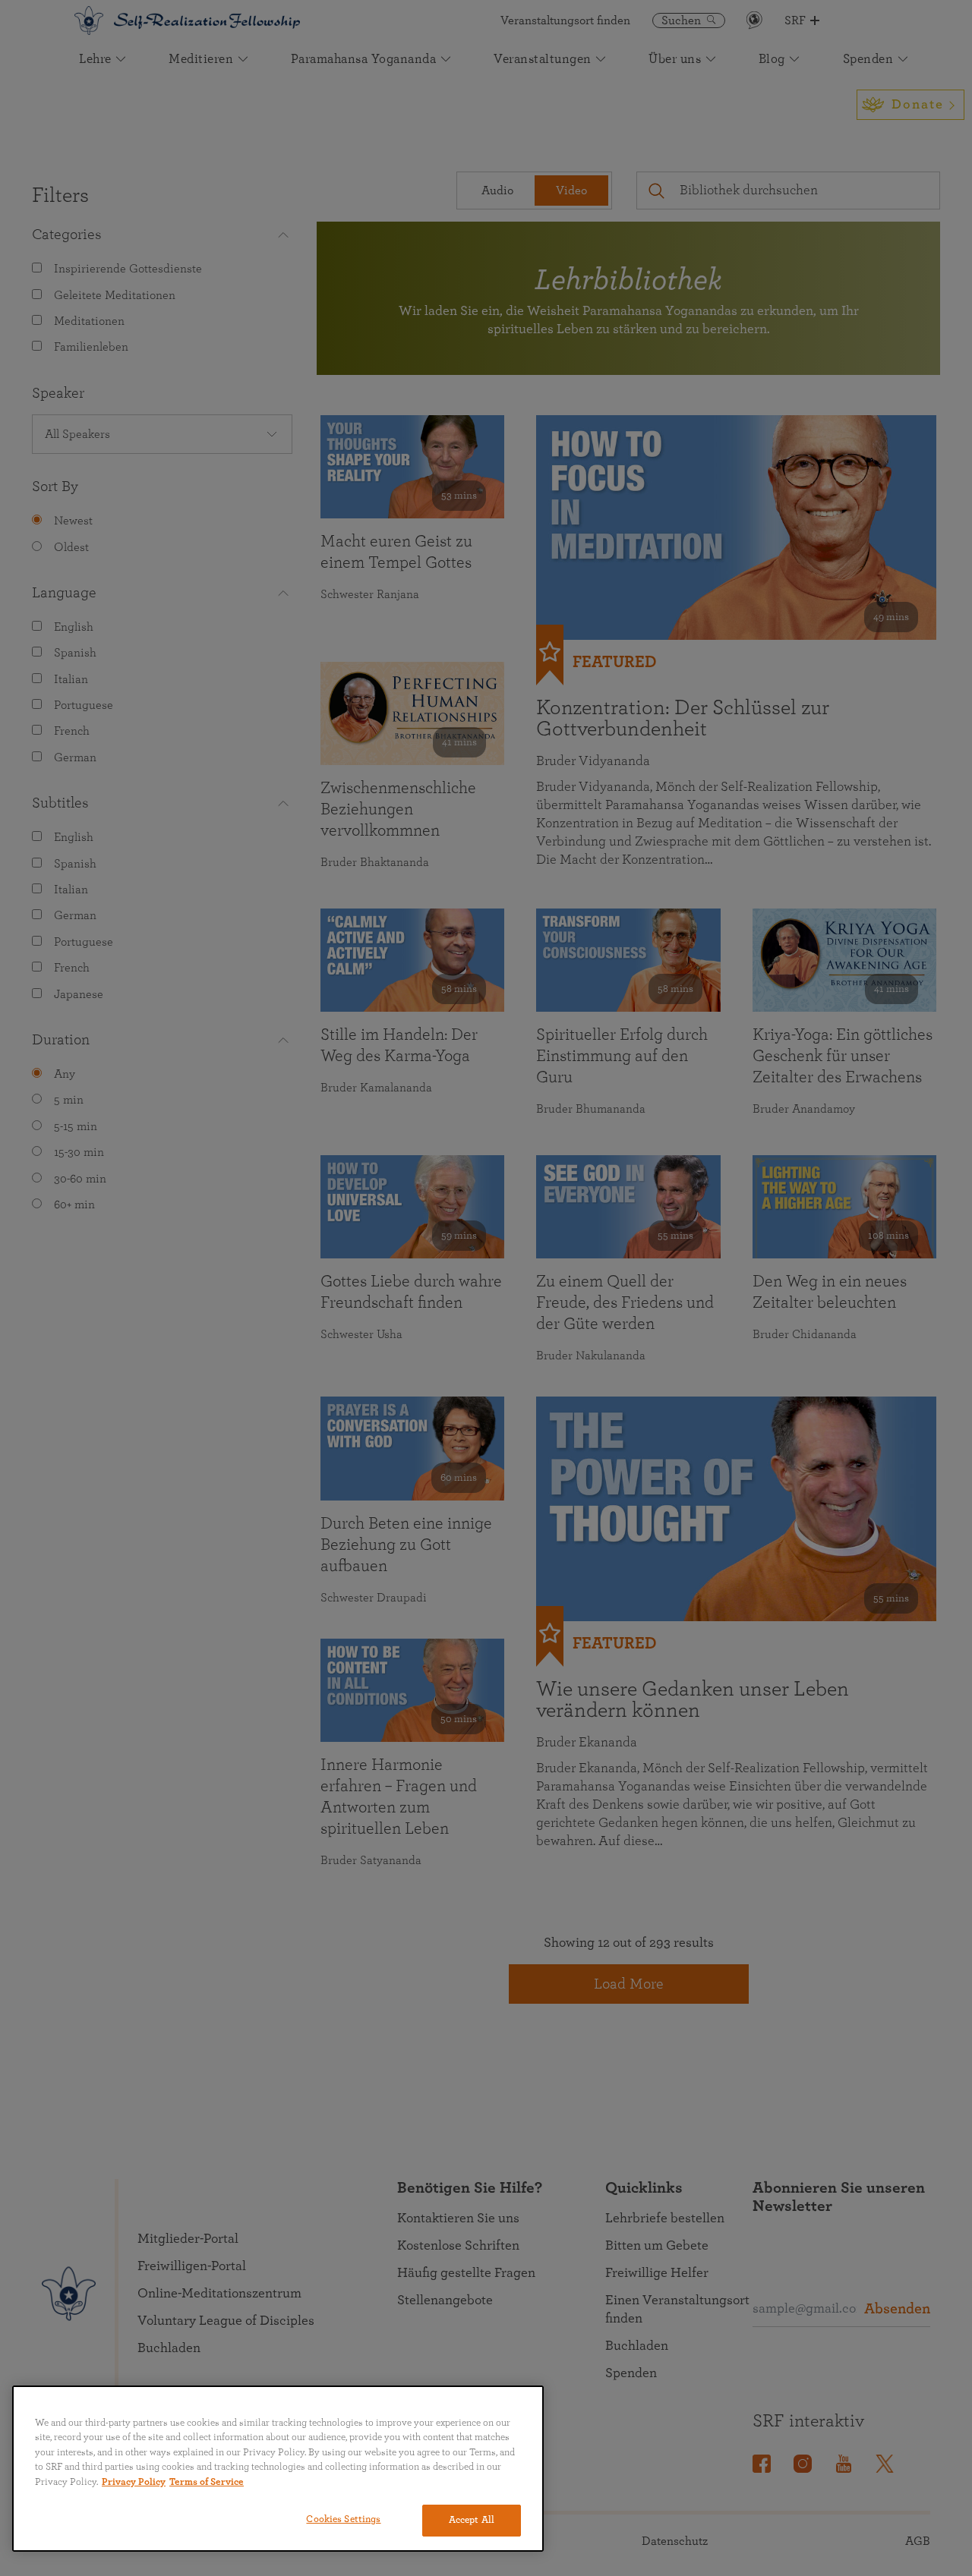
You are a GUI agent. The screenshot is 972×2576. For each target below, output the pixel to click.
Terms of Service (207, 2482)
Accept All (472, 2520)
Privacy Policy (134, 2482)
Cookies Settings (343, 2519)
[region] (278, 2469)
